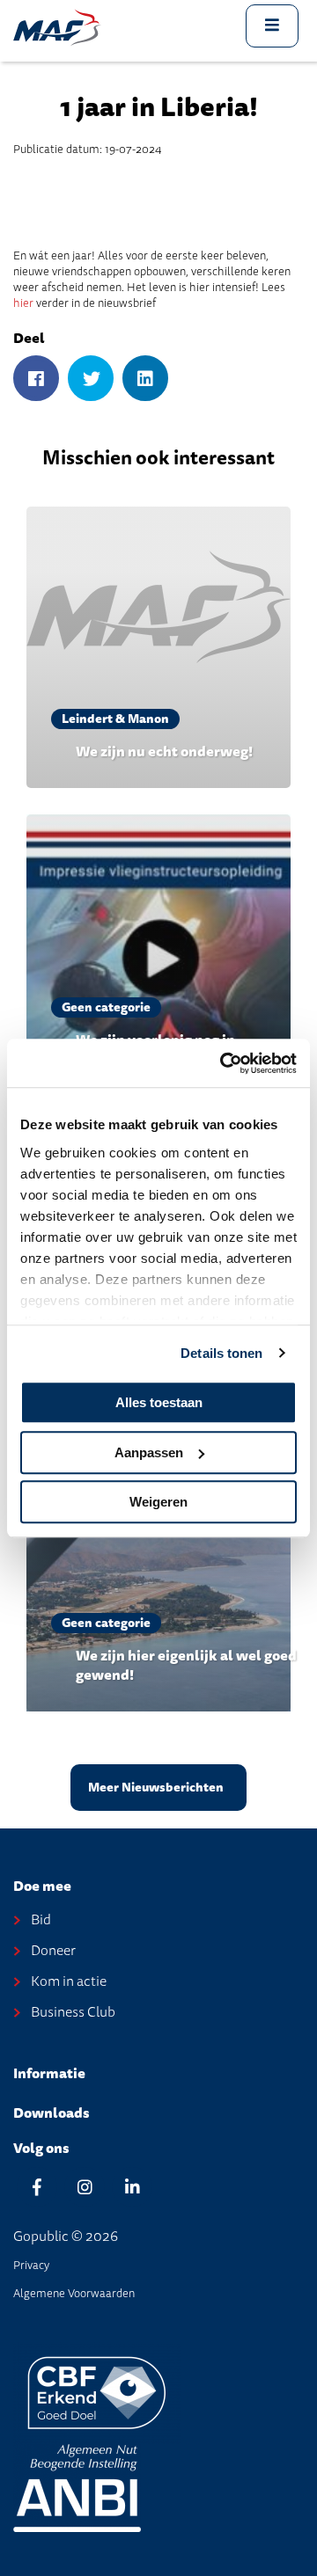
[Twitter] (91, 379)
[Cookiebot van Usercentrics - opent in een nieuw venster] (224, 1063)
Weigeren (158, 1502)
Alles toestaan (159, 1402)
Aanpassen (149, 1452)
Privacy (31, 2265)
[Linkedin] (132, 2187)
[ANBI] (77, 2487)
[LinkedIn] (145, 379)
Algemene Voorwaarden (74, 2293)
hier (23, 303)
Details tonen (221, 1353)
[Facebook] (36, 379)
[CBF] (97, 2392)
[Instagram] (85, 2187)
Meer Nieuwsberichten (156, 1788)
